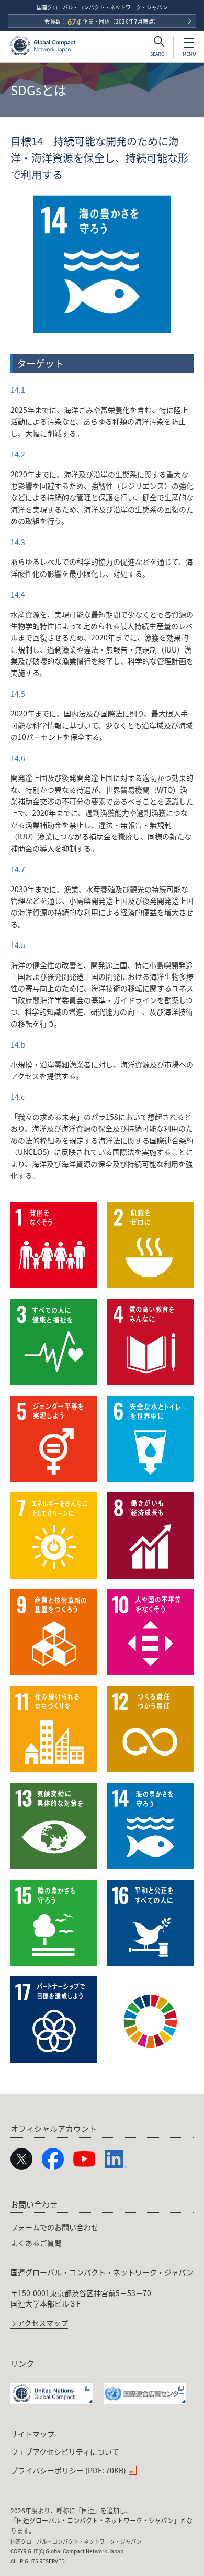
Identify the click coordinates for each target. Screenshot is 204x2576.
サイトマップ (32, 2434)
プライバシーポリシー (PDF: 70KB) (68, 2470)
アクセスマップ (43, 2324)
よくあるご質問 (36, 2243)
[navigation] (102, 2262)
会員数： (102, 22)
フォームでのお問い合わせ (54, 2227)
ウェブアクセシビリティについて (65, 2451)
